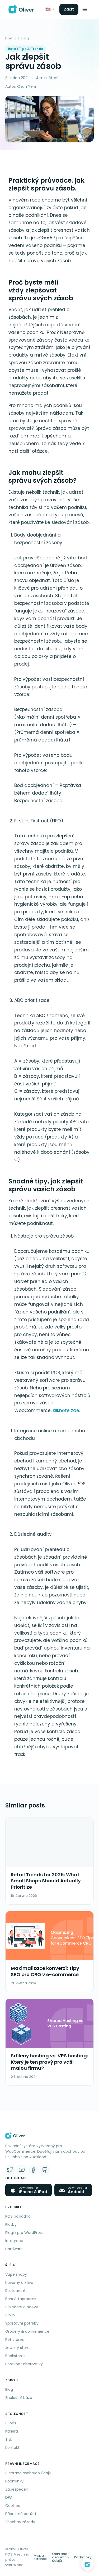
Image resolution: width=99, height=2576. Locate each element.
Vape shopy (16, 2274)
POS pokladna (18, 2216)
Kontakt (12, 2448)
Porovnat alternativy (24, 2364)
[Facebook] (33, 2170)
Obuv (10, 2315)
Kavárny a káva (19, 2283)
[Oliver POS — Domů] (21, 9)
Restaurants (16, 2291)
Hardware (14, 2249)
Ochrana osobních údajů (28, 2473)
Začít (69, 9)
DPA (9, 2497)
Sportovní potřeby (22, 2323)
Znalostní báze (19, 2398)
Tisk (9, 2439)
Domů (10, 38)
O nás (11, 2423)
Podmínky (14, 2481)
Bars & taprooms (21, 2299)
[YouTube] (22, 2170)
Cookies (13, 2506)
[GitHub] (45, 2170)
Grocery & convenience (27, 2331)
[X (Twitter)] (10, 2170)
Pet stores (15, 2340)
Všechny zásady (20, 2522)
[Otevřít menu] (85, 9)
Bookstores (15, 2356)
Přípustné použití (21, 2514)
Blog (25, 38)
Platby (11, 2224)
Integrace (14, 2241)
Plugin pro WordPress (24, 2233)
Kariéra (12, 2431)
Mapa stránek (40, 2557)
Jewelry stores (18, 2348)
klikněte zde (66, 1410)
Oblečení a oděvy (22, 2307)
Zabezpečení (17, 2489)
